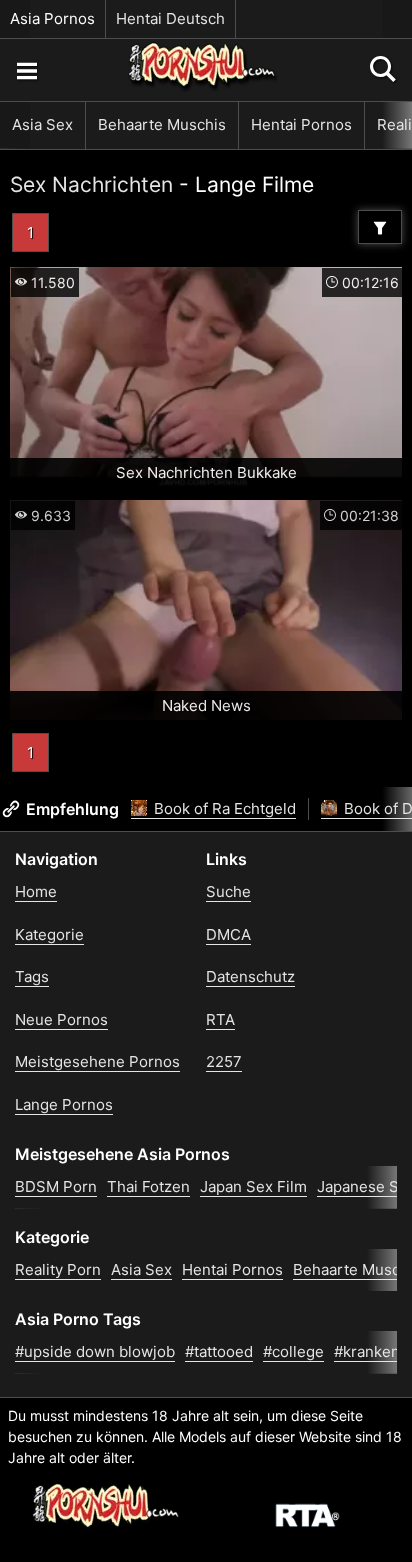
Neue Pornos (61, 1019)
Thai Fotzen (148, 1186)
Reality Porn (58, 1269)
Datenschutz (250, 976)
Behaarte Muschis (162, 124)
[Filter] (380, 227)
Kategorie (49, 934)
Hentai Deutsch (170, 18)
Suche (228, 891)
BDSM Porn (56, 1186)
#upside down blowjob (95, 1351)
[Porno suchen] (26, 70)
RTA (220, 1019)
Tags (32, 976)
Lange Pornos (64, 1104)
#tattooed (219, 1351)
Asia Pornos (52, 18)
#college (293, 1351)
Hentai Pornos (301, 124)
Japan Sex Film (253, 1186)
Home (36, 891)
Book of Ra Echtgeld (223, 808)
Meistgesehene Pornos (97, 1061)
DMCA (228, 934)
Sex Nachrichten (91, 184)
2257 (224, 1061)
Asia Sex (42, 124)
